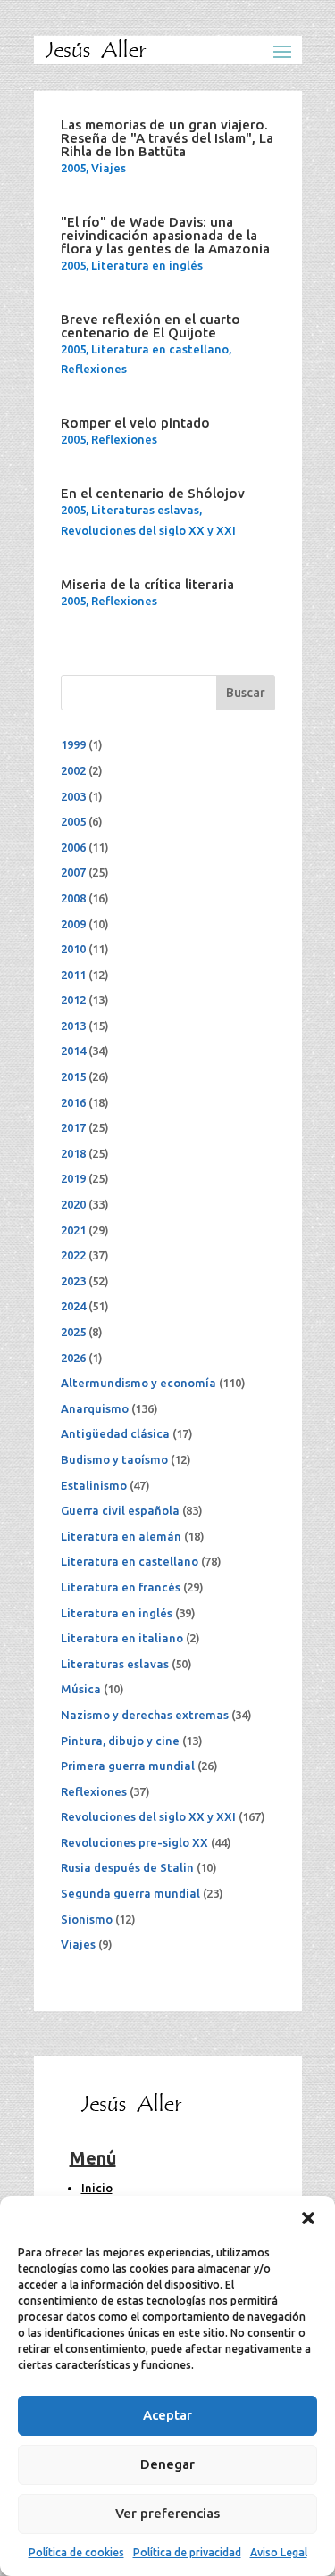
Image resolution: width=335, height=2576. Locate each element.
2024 (73, 1306)
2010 (73, 949)
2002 (73, 770)
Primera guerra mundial (128, 1766)
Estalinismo (94, 1485)
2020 (73, 1204)
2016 (73, 1102)
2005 (73, 168)
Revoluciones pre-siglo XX (134, 1842)
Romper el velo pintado (135, 423)
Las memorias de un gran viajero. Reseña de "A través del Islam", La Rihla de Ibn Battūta (167, 138)
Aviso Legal (279, 2552)
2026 (73, 1358)
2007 (73, 872)
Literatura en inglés (147, 265)
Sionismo (87, 1919)
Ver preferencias (167, 2513)
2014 (73, 1051)
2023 (73, 1281)
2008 (73, 898)
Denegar (167, 2464)
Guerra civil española (120, 1510)
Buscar (246, 693)
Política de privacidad (187, 2552)
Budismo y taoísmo (114, 1459)
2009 (73, 924)
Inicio (97, 2188)
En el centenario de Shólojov (153, 493)
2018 (73, 1153)
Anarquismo (95, 1408)
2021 (73, 1230)
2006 (73, 847)
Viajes (109, 168)
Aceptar (167, 2415)
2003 (73, 796)
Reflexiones (94, 369)
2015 (73, 1076)
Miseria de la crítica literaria (147, 584)
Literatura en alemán (121, 1536)
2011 (73, 975)
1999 (73, 744)
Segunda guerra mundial (130, 1893)
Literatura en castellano (160, 349)
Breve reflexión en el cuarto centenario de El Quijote (151, 326)
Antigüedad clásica (115, 1433)
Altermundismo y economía (138, 1383)
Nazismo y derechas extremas (145, 1715)
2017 (73, 1127)
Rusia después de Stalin (127, 1867)
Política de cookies (76, 2552)
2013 (73, 1026)
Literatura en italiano (122, 1638)
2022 (73, 1255)
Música (81, 1689)
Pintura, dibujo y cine (120, 1741)
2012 (73, 1000)
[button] (308, 2218)
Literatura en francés (121, 1587)
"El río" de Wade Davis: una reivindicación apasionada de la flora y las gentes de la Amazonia (165, 235)
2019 (73, 1178)
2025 (73, 1332)
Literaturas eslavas (145, 510)
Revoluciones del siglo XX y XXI (148, 530)
